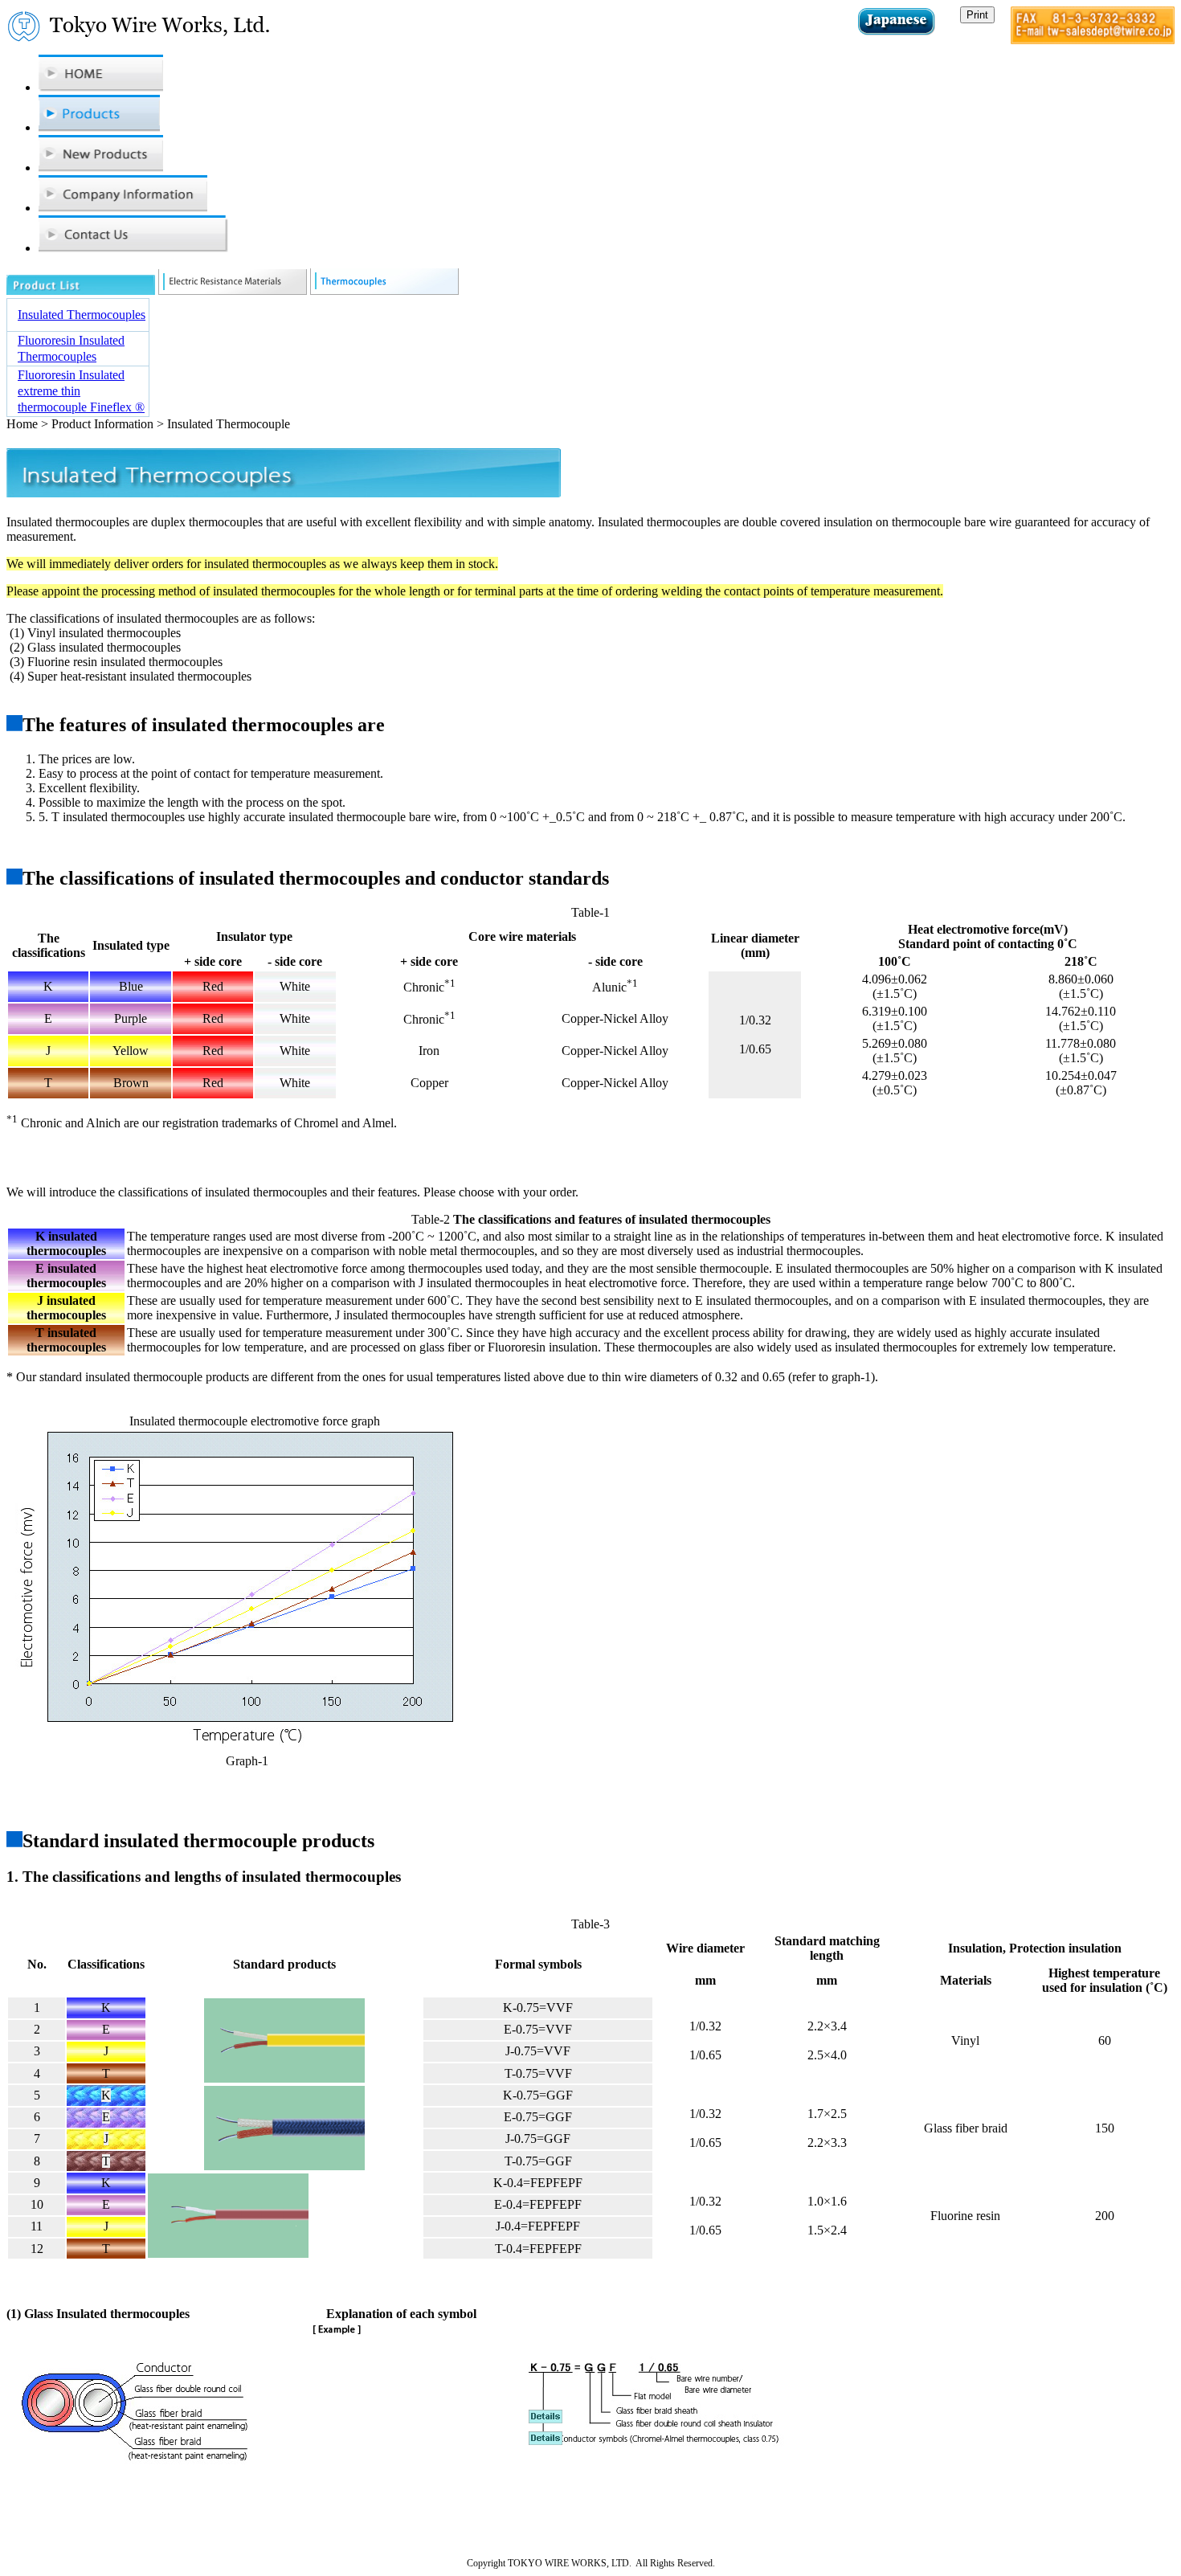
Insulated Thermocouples (82, 315)
